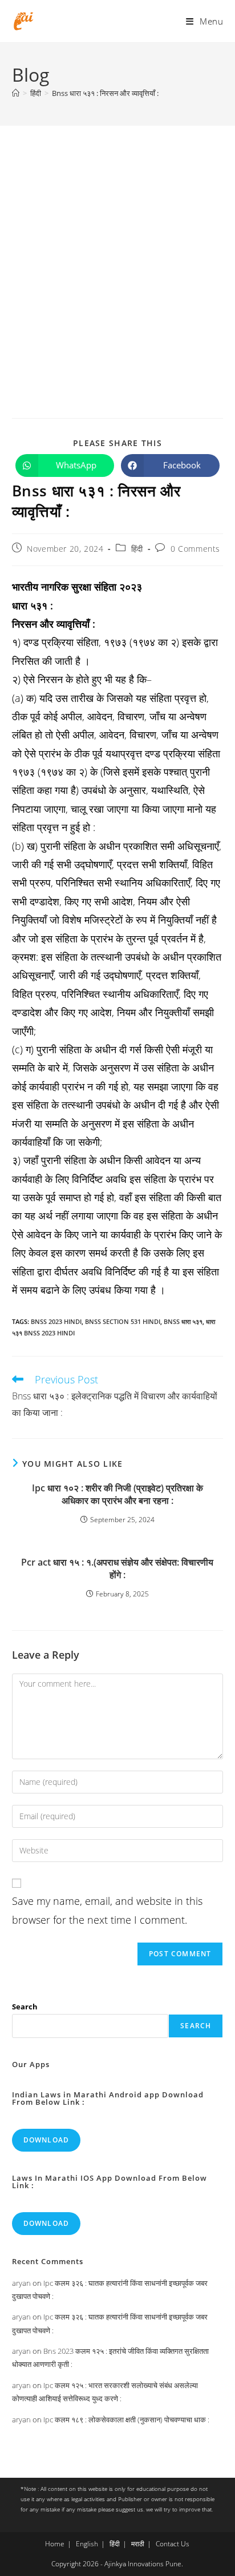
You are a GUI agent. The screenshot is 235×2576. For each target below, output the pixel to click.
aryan (21, 2283)
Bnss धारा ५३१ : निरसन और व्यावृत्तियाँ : (105, 93)
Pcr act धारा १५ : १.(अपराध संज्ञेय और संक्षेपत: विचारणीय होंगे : (117, 1568)
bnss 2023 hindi (56, 1321)
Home (55, 2544)
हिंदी (137, 549)
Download (46, 2140)
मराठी (138, 2544)
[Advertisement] (117, 249)
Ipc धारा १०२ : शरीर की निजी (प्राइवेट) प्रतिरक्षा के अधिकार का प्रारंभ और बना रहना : (117, 1494)
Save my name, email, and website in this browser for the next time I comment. (107, 1910)
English (87, 2544)
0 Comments (195, 549)
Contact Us (173, 2544)
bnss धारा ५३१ (183, 1321)
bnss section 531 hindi (123, 1321)
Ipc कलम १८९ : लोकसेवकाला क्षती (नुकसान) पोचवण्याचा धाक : (126, 2419)
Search (25, 2007)
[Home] (16, 93)
